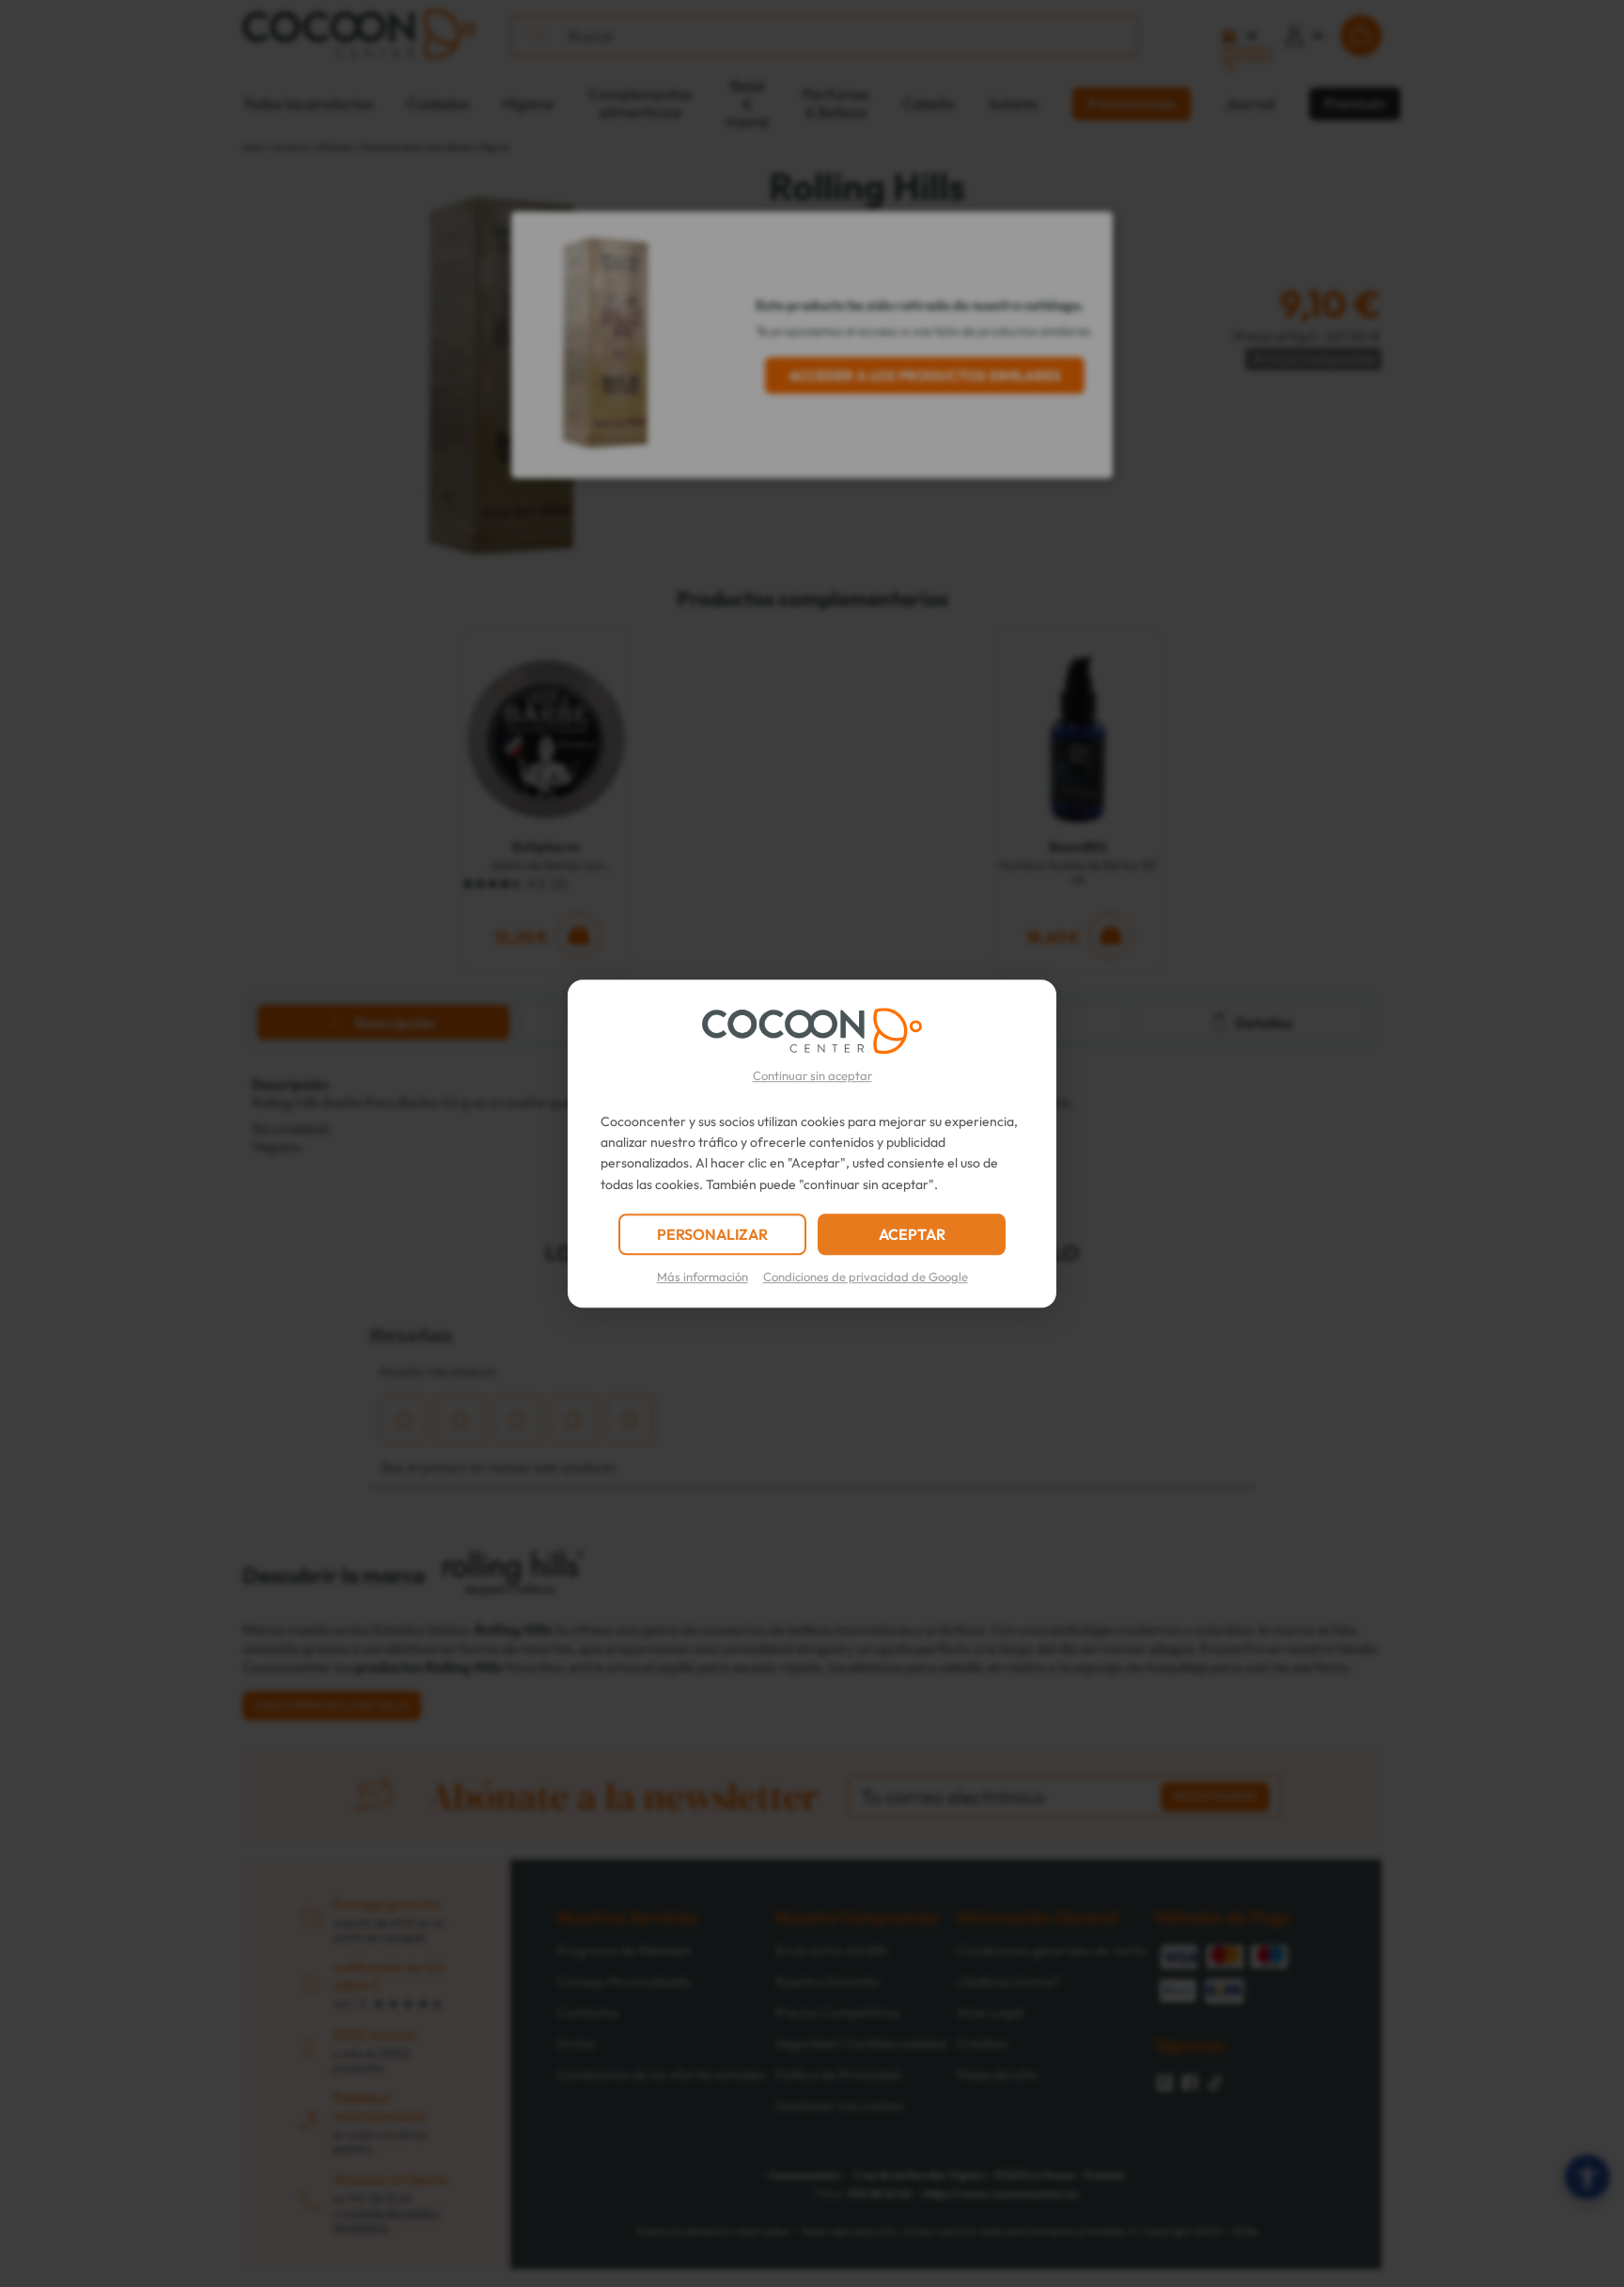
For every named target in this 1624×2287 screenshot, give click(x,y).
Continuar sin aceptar (812, 1075)
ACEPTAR (912, 1234)
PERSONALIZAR (712, 1234)
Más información (703, 1277)
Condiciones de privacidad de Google (866, 1277)
